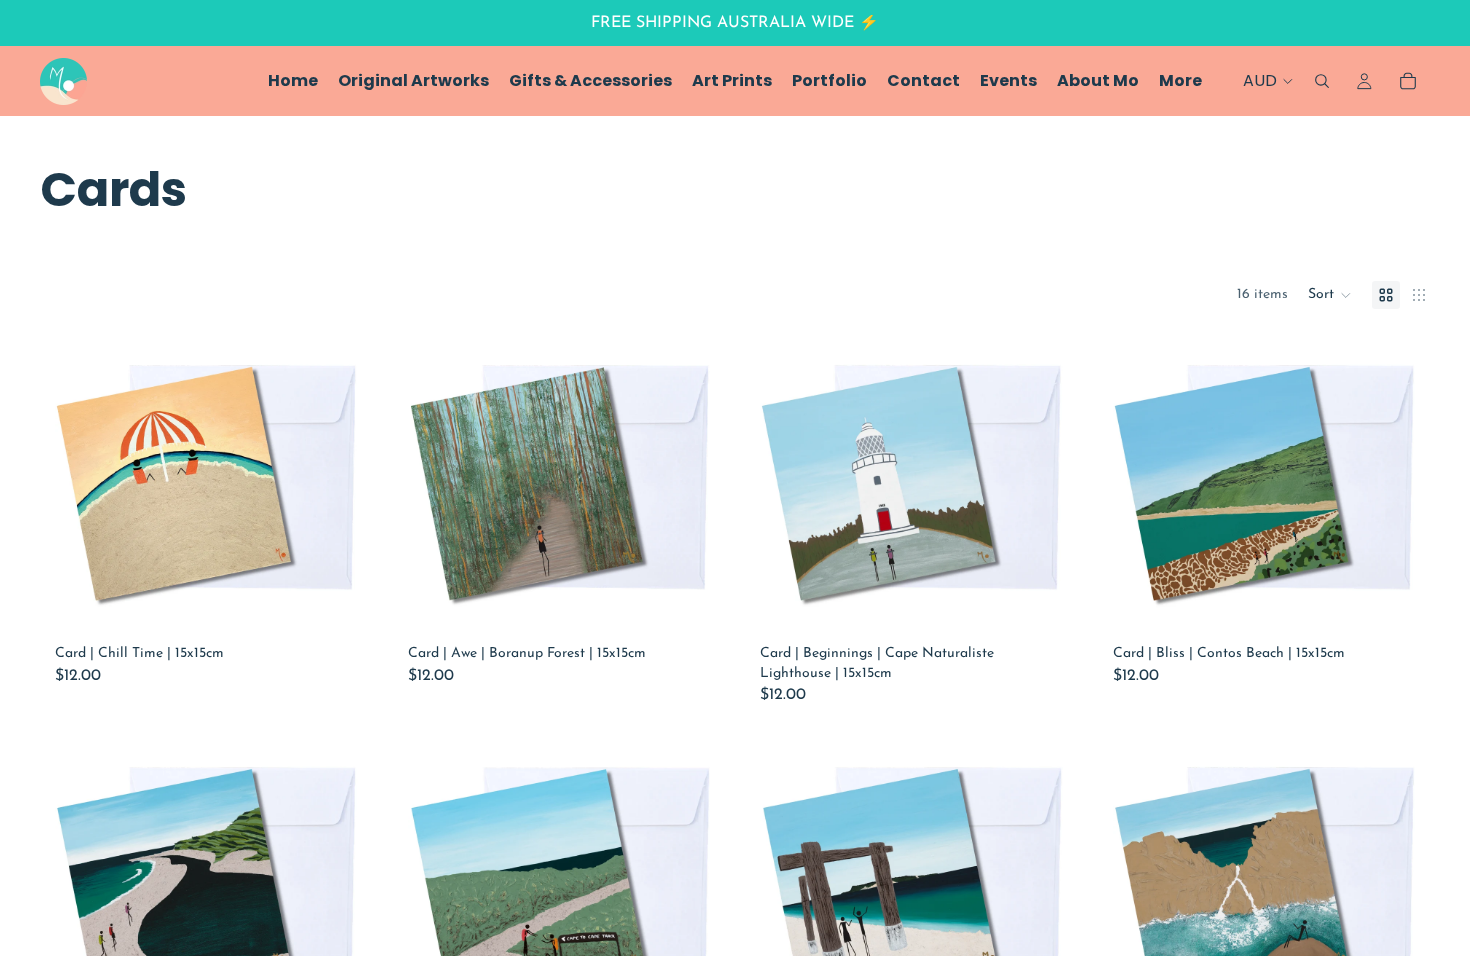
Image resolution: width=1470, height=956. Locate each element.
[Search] (1322, 81)
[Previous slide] (85, 485)
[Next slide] (328, 485)
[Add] (327, 605)
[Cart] (1408, 81)
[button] (1330, 295)
